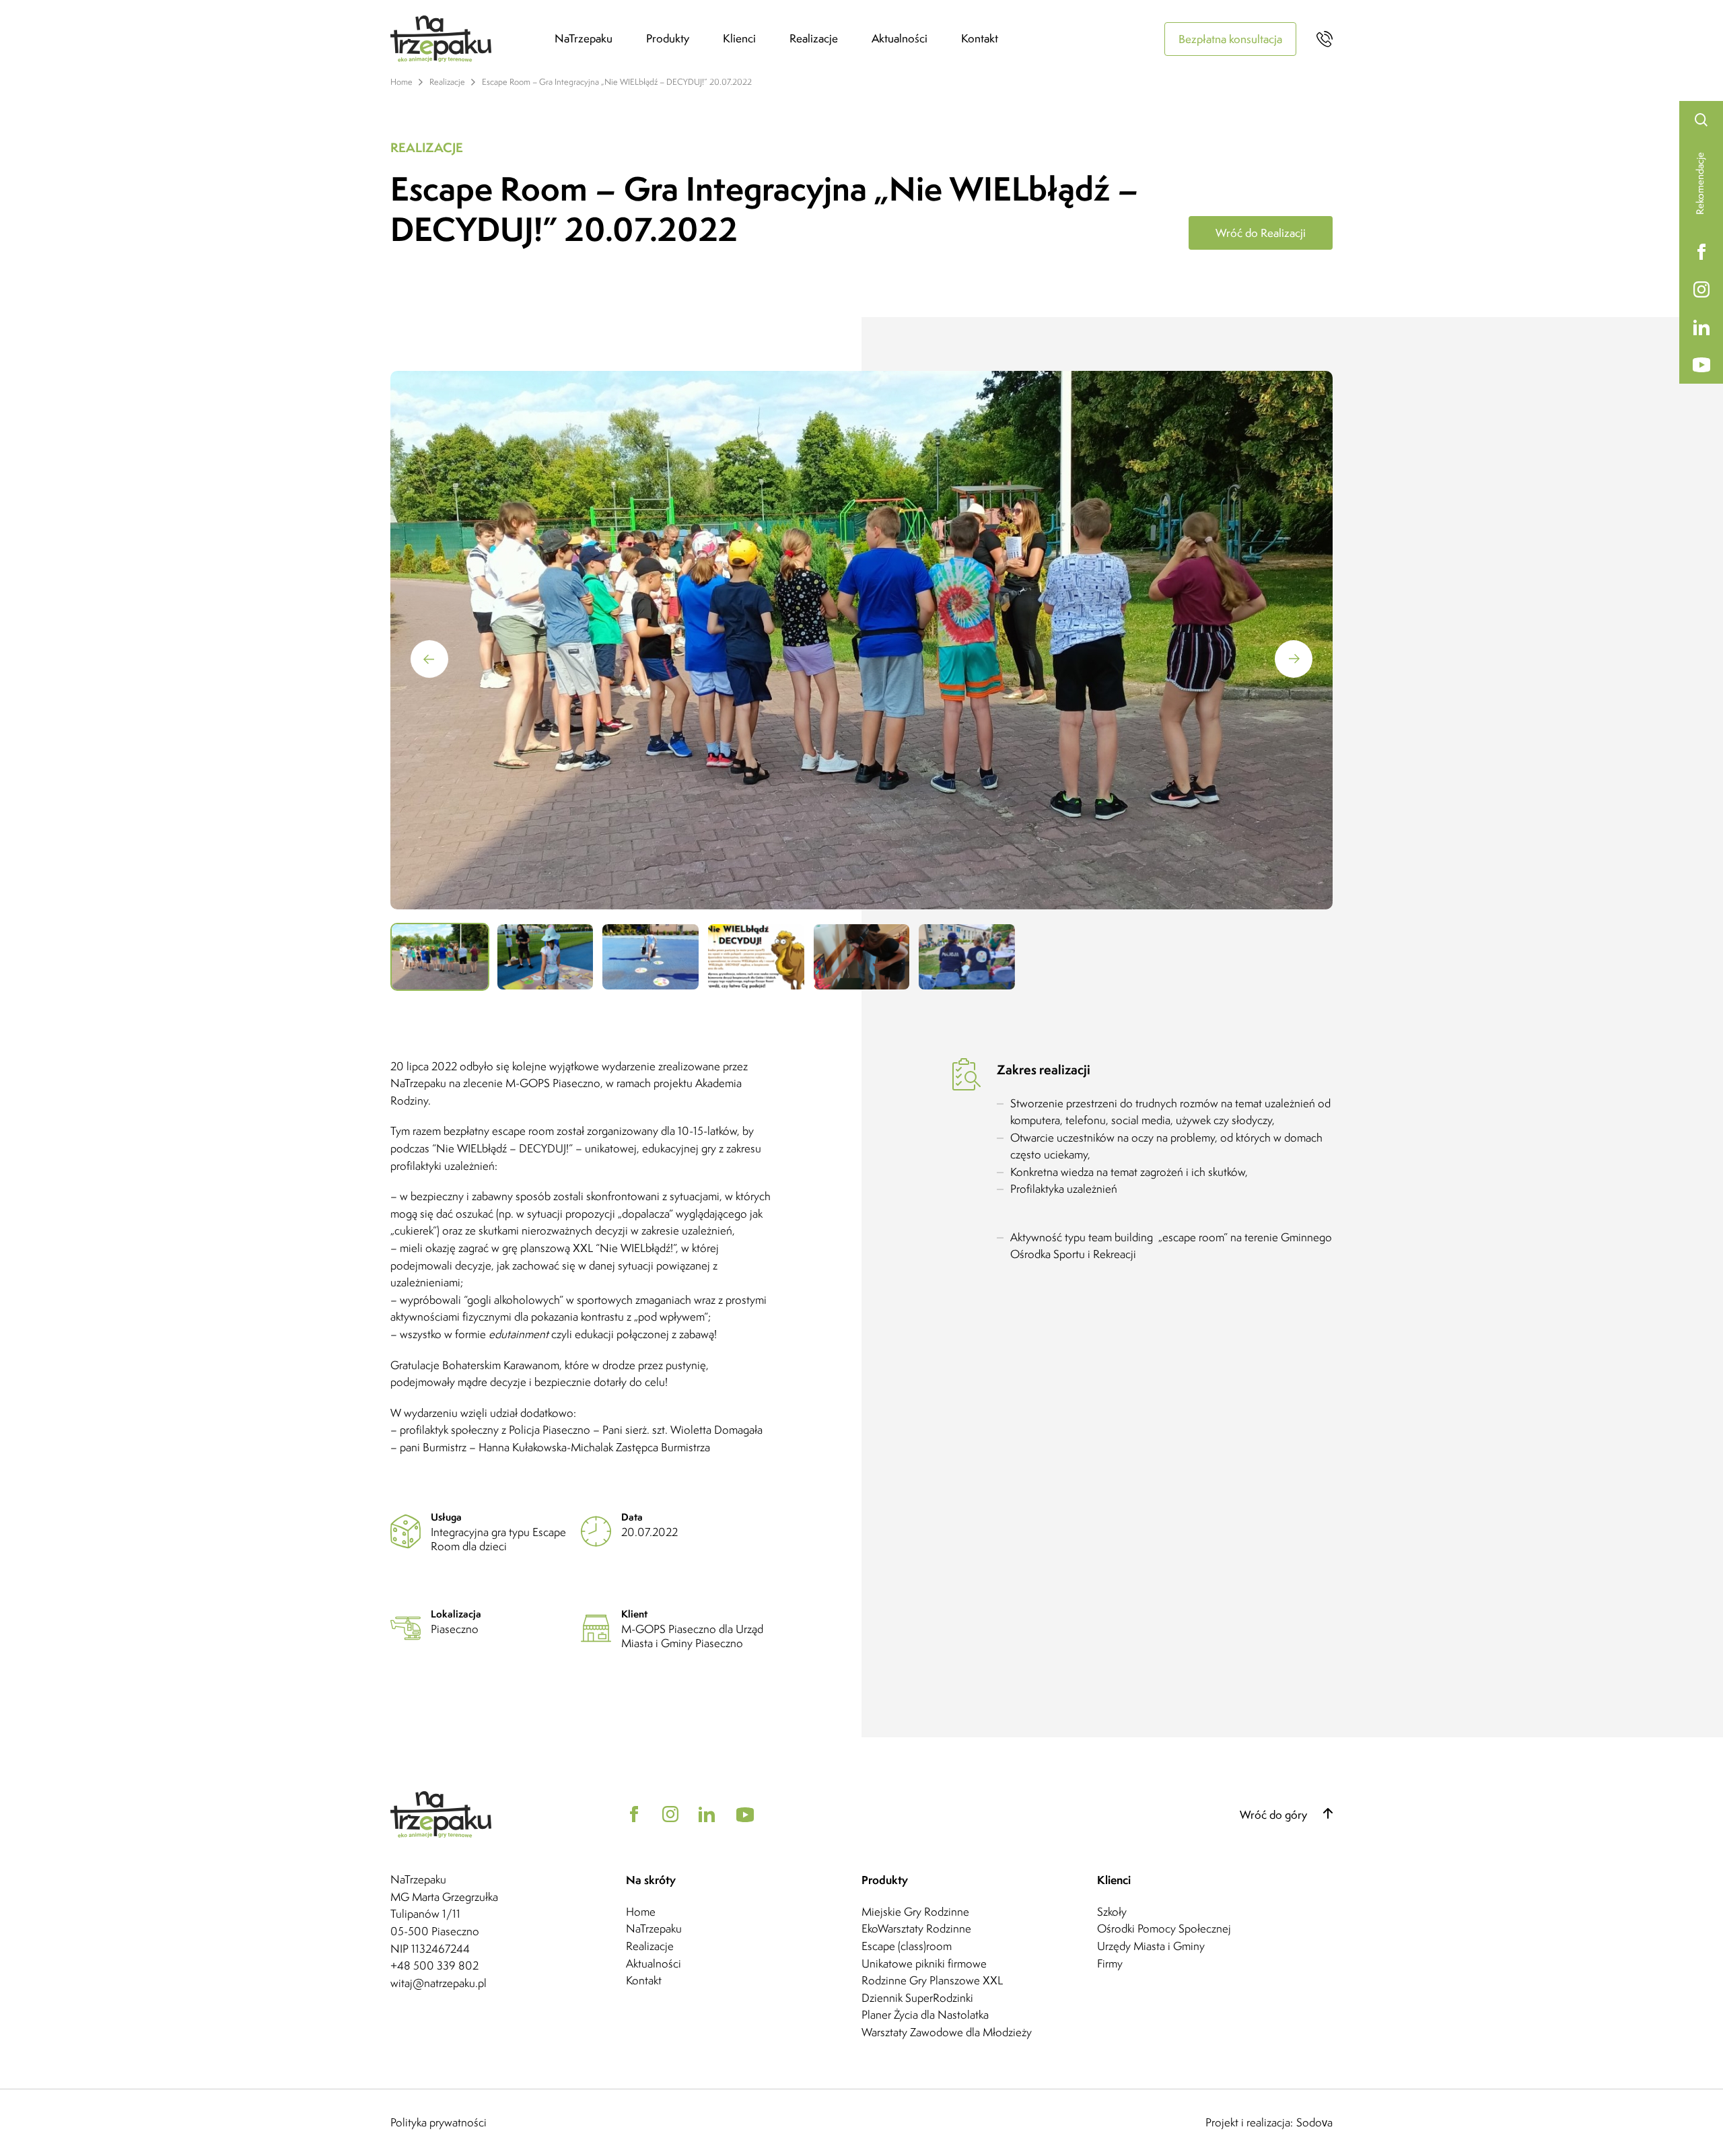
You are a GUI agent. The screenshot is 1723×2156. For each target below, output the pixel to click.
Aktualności (900, 38)
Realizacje (814, 38)
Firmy (1110, 1963)
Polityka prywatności (438, 2123)
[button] (1294, 659)
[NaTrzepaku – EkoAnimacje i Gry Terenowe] (472, 39)
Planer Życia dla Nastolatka (925, 2015)
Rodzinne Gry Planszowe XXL (932, 1980)
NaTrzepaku (584, 38)
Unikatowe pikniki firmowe (924, 1963)
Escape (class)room (907, 1946)
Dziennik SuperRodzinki (917, 1998)
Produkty (668, 38)
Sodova (1314, 2123)
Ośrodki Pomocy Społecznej (1164, 1928)
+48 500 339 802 (434, 1966)
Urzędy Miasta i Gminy (1151, 1946)
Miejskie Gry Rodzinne (915, 1912)
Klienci (739, 38)
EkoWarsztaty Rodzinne (916, 1928)
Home (641, 1912)
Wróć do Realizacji (1261, 233)
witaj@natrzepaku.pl (438, 1983)
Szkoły (1112, 1912)
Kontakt (980, 38)
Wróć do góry (1275, 1815)
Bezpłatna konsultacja (1230, 39)
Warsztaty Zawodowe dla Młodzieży (947, 2032)
